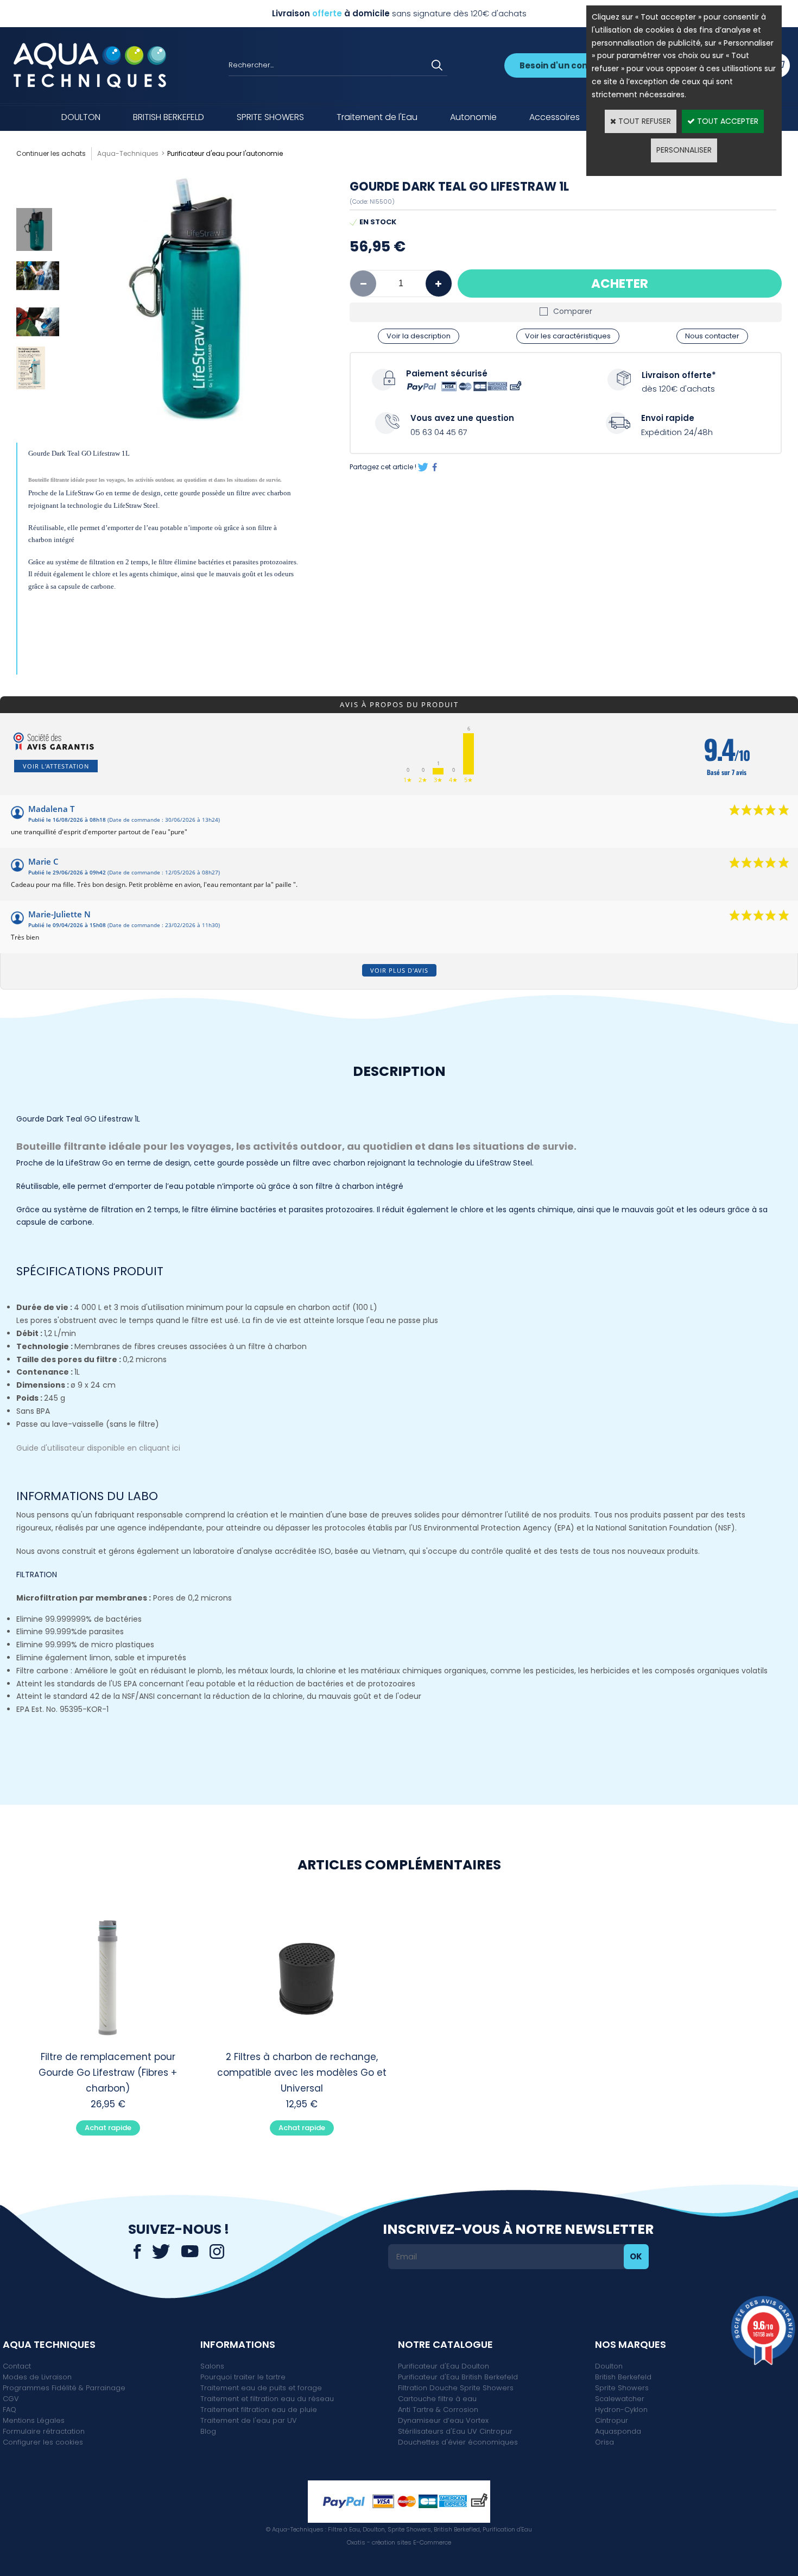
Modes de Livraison (37, 2377)
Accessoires (555, 117)
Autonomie (473, 117)
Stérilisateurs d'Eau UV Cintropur (455, 2431)
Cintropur (612, 2420)
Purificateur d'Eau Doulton (444, 2366)
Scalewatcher (620, 2399)
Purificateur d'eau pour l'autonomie (225, 153)
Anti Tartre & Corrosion (438, 2410)
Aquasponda (618, 2431)
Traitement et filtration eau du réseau (267, 2399)
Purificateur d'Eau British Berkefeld (458, 2377)
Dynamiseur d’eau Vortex (443, 2420)
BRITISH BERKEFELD (169, 117)
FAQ (9, 2410)
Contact (17, 2366)
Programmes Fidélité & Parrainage (64, 2388)
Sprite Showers (622, 2388)
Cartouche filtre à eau (437, 2399)
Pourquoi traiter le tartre (243, 2377)
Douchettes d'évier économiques (458, 2442)
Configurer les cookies (43, 2442)
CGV (11, 2399)
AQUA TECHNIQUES (49, 2344)
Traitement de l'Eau (377, 117)
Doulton (609, 2366)
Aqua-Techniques (128, 153)
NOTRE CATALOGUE (445, 2344)
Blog (208, 2431)
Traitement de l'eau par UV (249, 2420)
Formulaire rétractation (44, 2431)
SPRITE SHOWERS (270, 117)
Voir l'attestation (56, 766)
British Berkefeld (623, 2377)
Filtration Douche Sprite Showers (456, 2388)
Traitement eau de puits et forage (261, 2388)
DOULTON (81, 117)
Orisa (604, 2442)
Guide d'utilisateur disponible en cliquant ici (98, 1448)
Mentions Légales (34, 2420)
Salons (212, 2366)
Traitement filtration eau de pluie (259, 2410)
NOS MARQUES (631, 2344)
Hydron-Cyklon (621, 2410)
